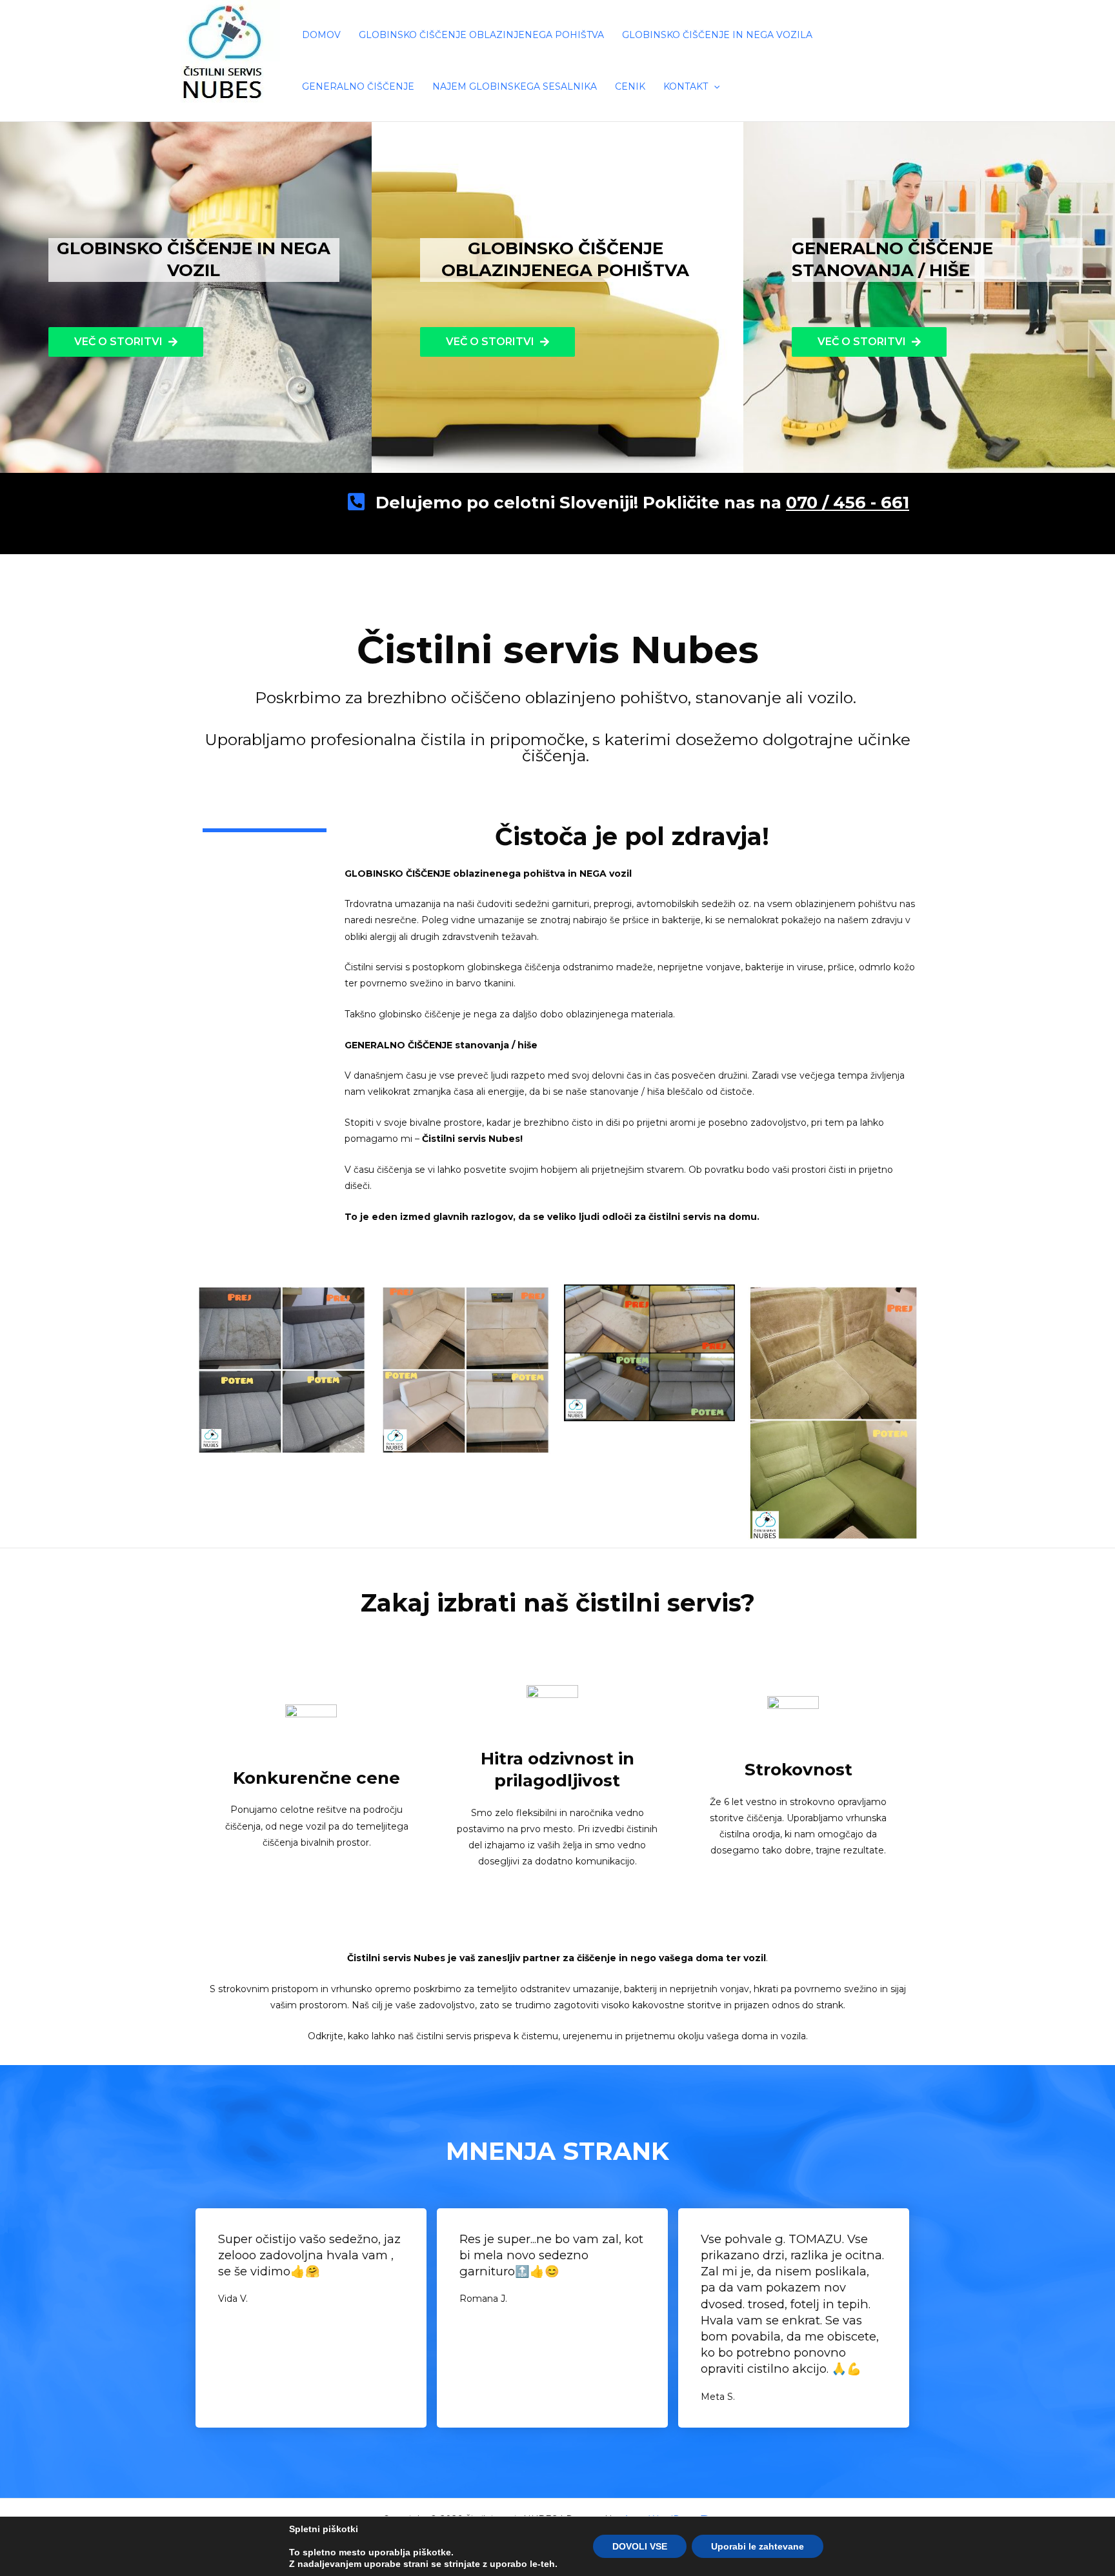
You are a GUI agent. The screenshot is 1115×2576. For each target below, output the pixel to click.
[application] (714, 86)
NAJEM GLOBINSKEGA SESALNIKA (515, 86)
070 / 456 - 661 (848, 503)
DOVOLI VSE (640, 2546)
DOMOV (321, 35)
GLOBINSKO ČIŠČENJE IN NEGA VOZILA (717, 35)
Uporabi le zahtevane (758, 2546)
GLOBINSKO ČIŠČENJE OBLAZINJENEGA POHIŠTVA (481, 35)
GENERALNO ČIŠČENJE (358, 86)
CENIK (630, 86)
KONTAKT (686, 86)
